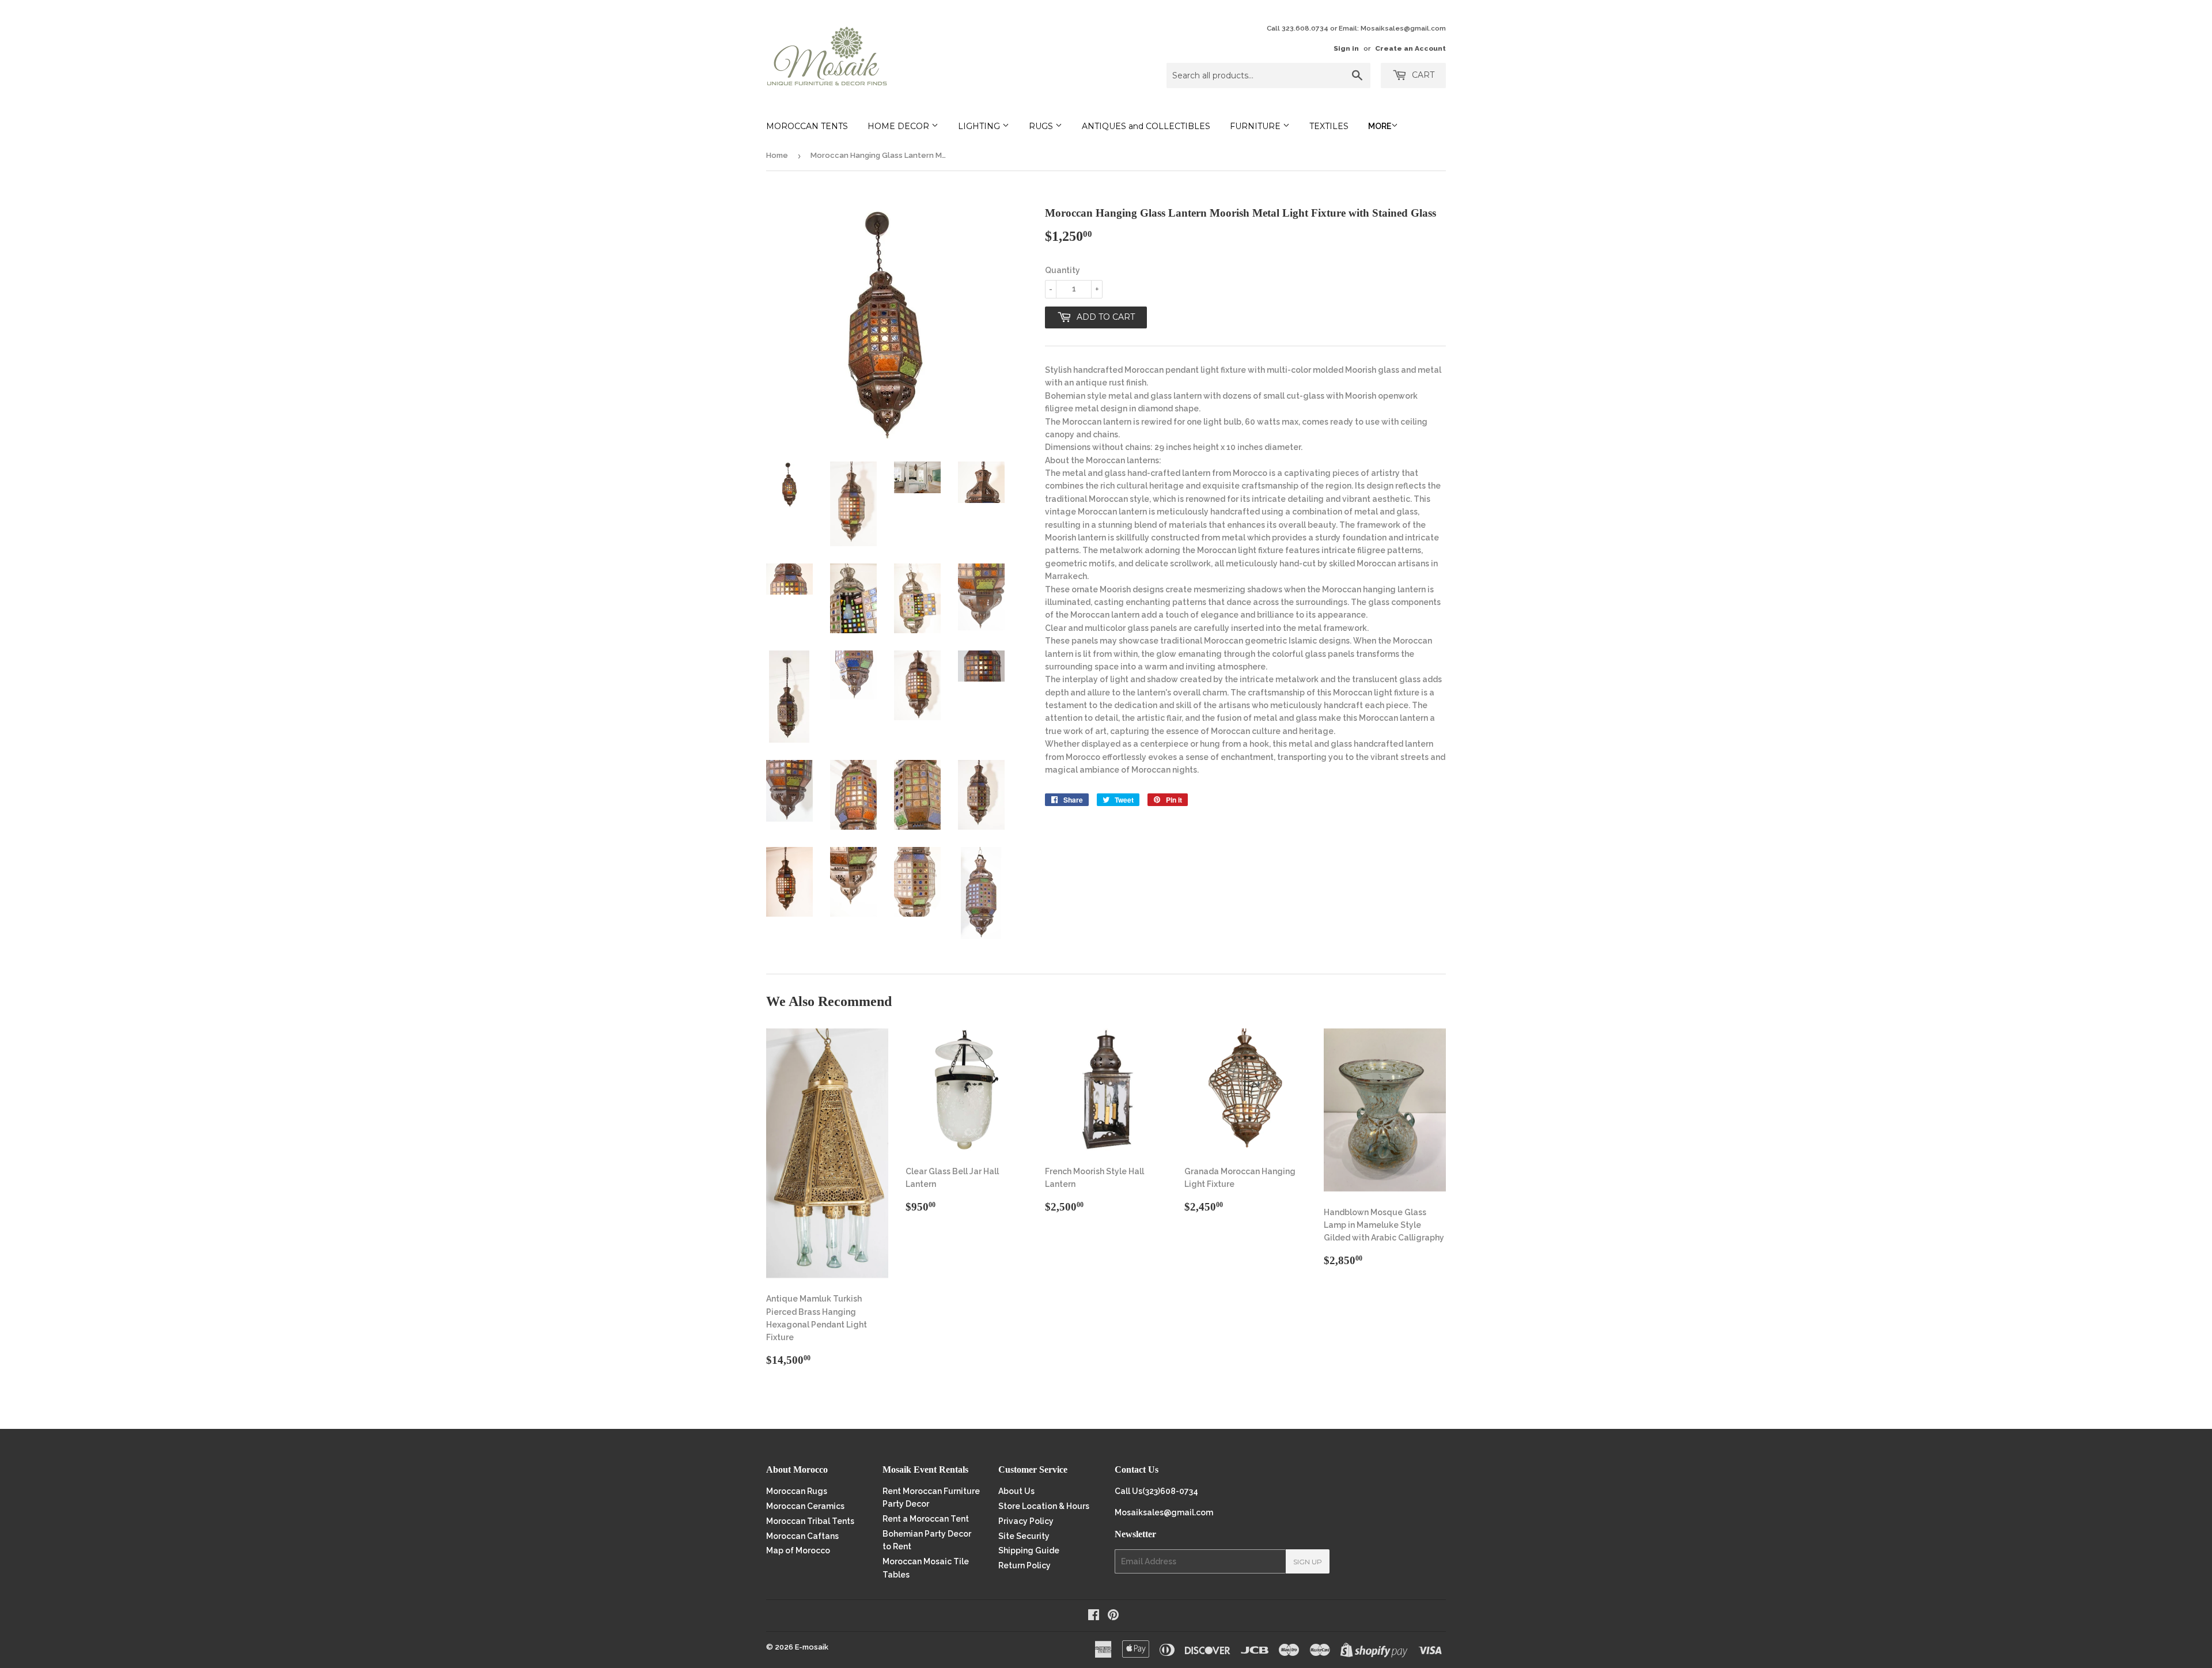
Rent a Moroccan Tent (926, 1519)
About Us (1016, 1491)
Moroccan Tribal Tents (810, 1521)
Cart (1422, 75)
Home (777, 155)
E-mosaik (812, 1647)
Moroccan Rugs (797, 1491)
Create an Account (1410, 48)
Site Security (1024, 1536)
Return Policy (1024, 1565)
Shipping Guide (1029, 1550)
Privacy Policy (1026, 1521)
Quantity (1063, 270)
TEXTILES (1329, 126)
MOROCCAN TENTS (807, 126)
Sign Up (1308, 1562)
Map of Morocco (798, 1550)
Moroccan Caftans (802, 1536)
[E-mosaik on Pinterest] (1113, 1616)
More (1380, 126)
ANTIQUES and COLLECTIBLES (1146, 126)
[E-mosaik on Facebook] (1094, 1616)
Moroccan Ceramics (805, 1506)
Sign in (1346, 48)
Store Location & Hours (1044, 1506)
